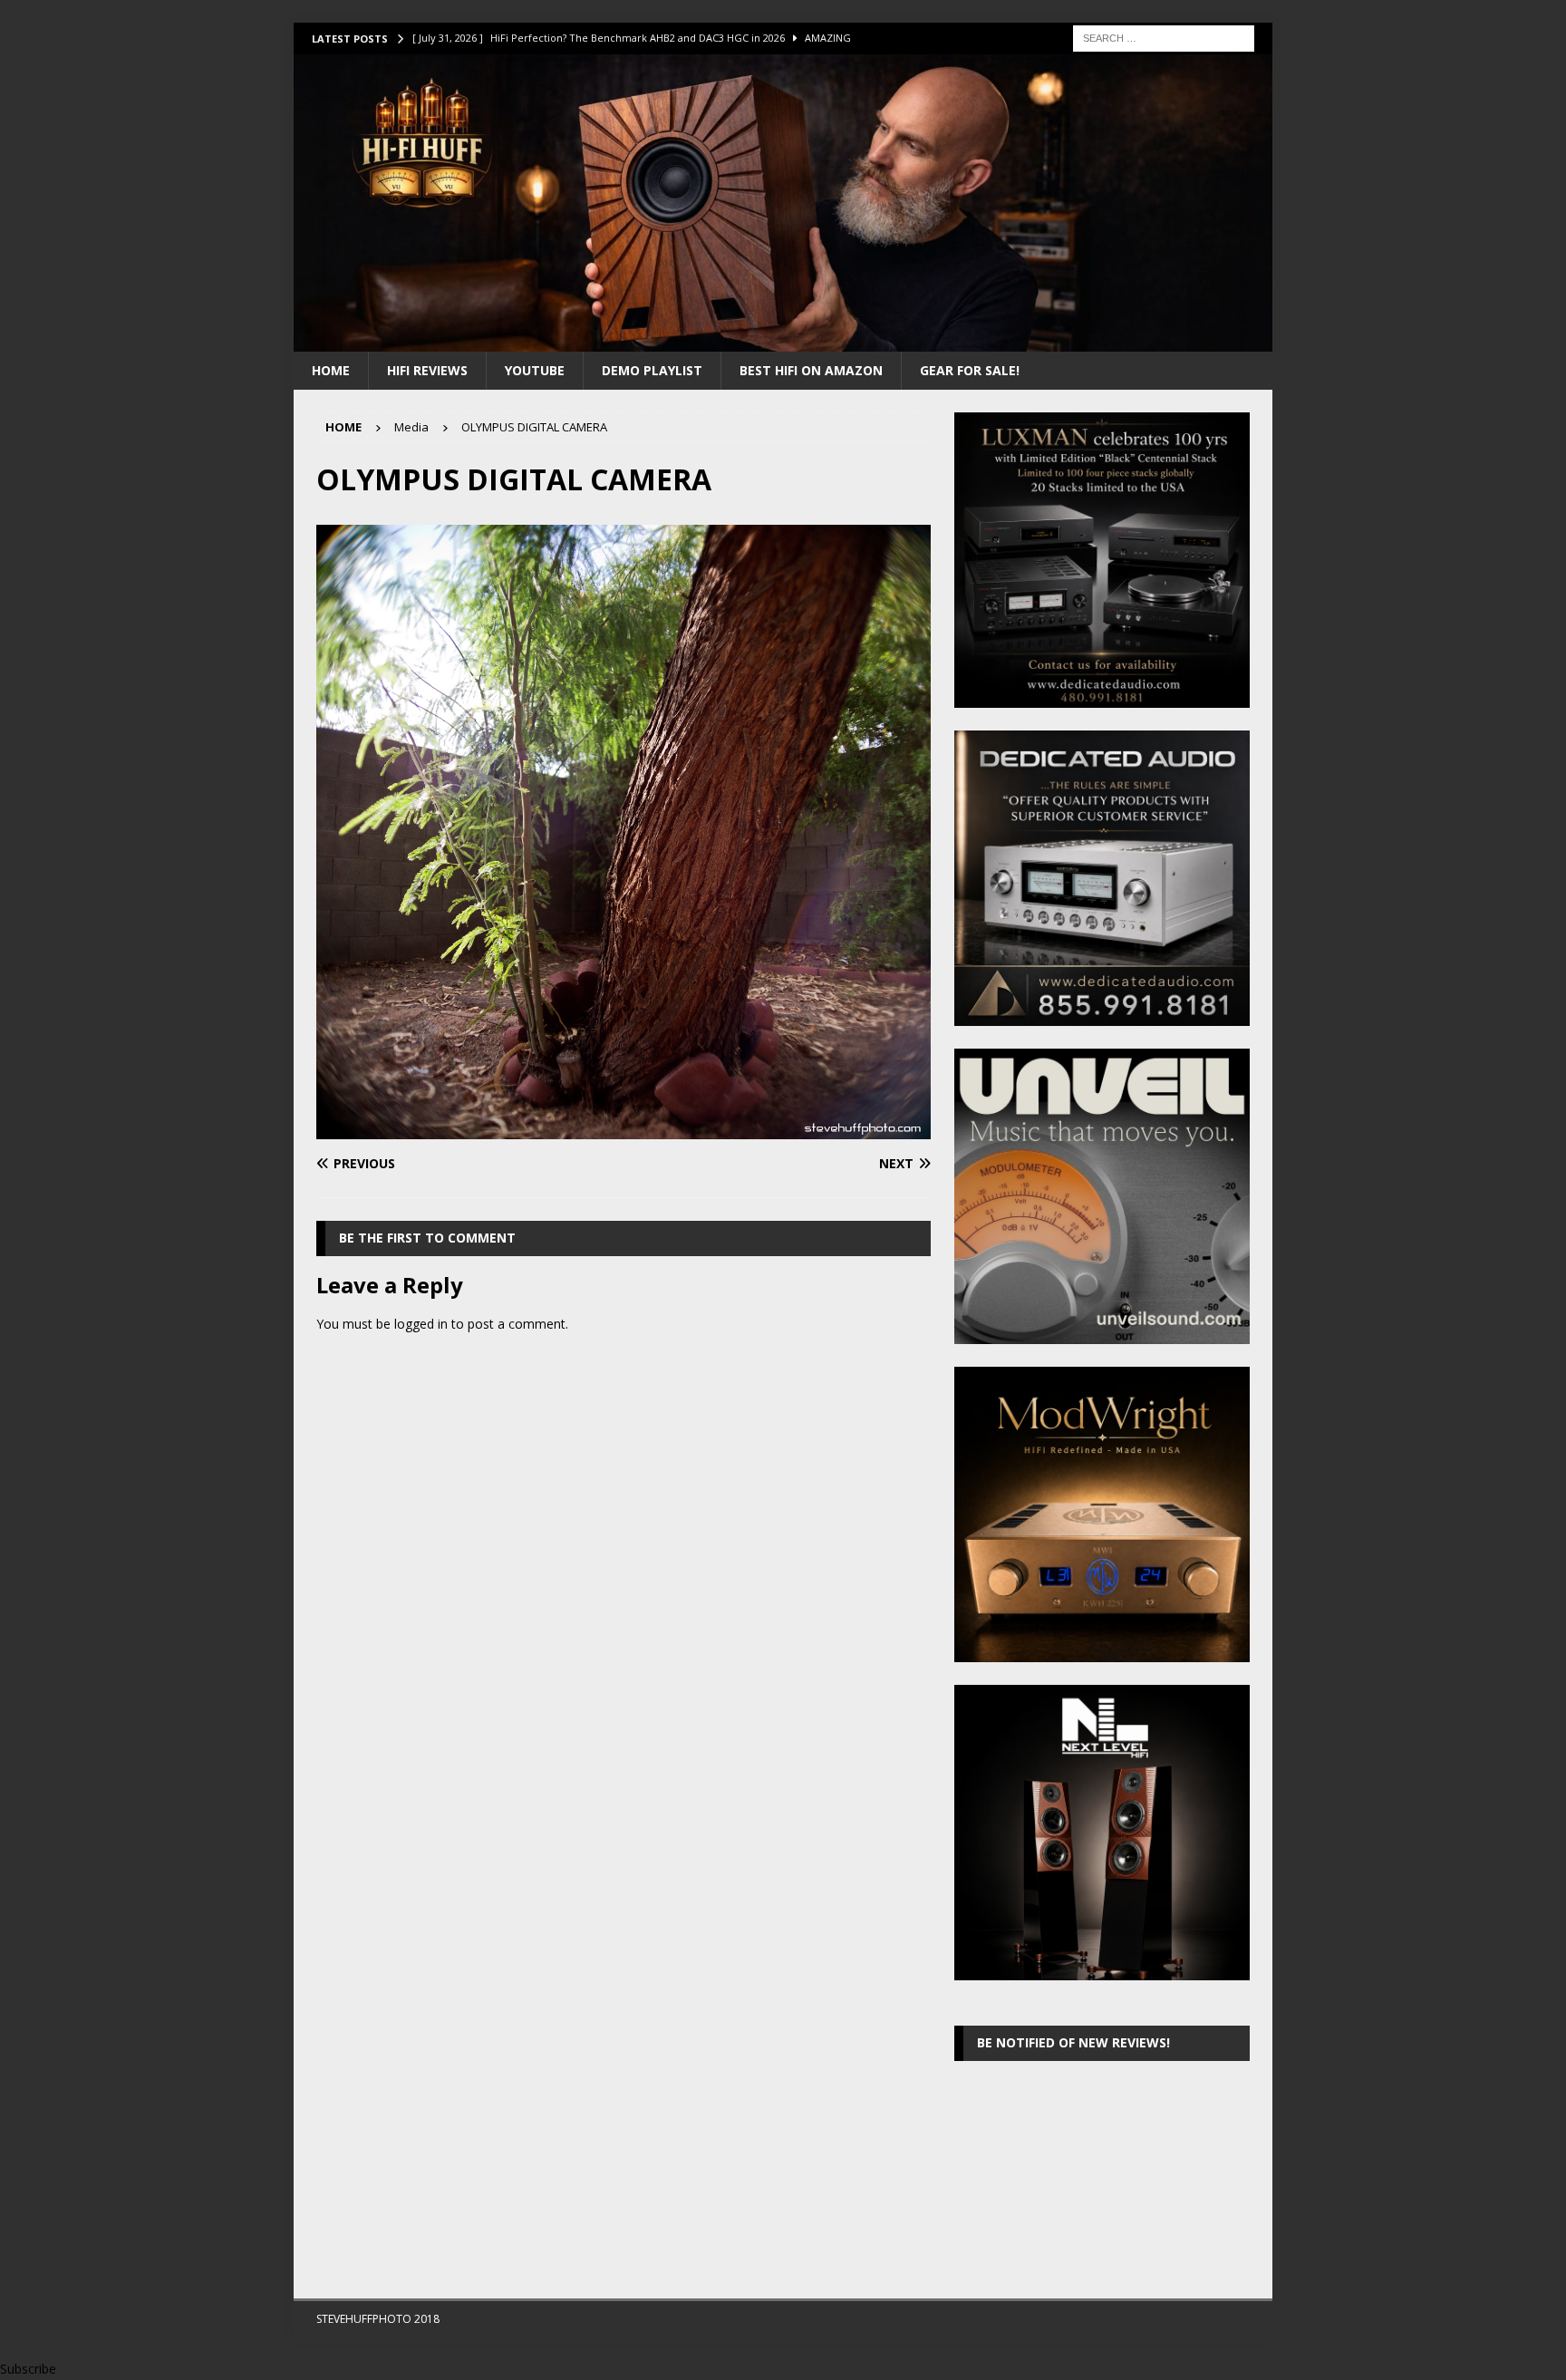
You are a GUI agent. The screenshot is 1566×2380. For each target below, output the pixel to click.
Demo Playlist (652, 370)
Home (331, 370)
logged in (421, 1324)
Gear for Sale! (970, 370)
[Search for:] (1164, 37)
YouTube (535, 370)
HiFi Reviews (427, 370)
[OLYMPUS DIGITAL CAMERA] (623, 1129)
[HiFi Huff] (783, 340)
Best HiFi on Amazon (811, 370)
